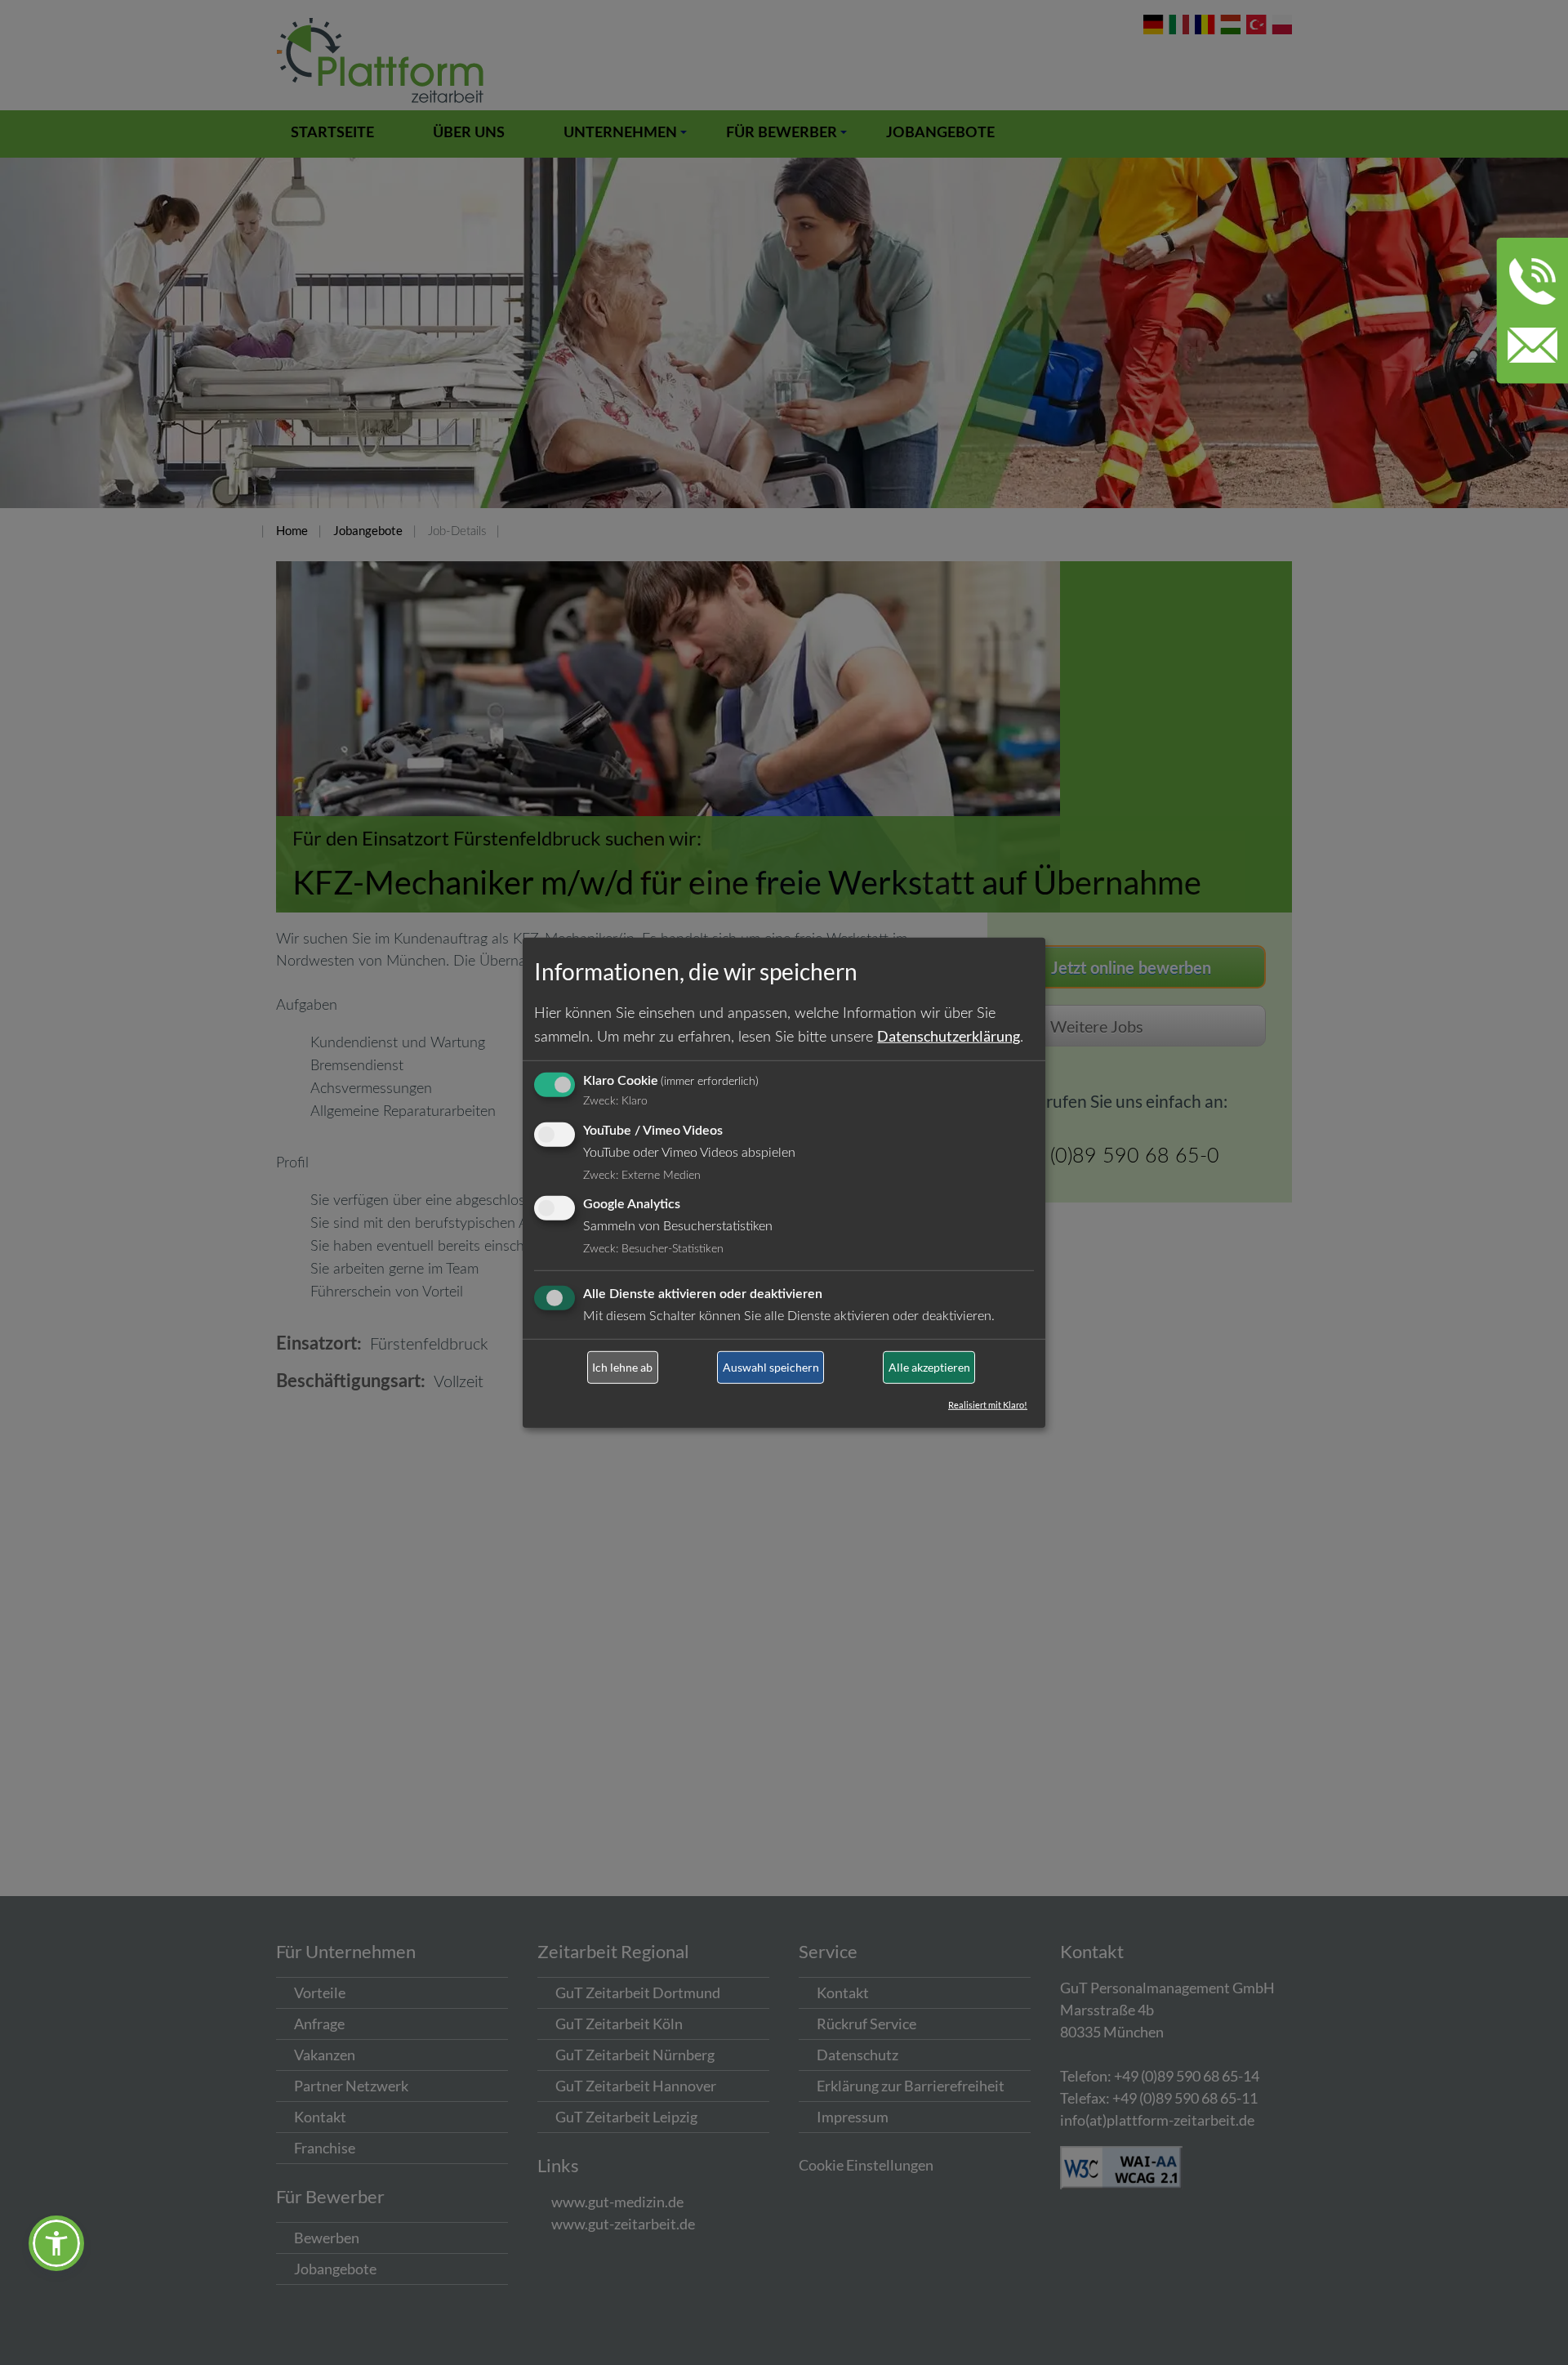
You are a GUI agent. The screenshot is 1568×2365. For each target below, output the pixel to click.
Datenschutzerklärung (949, 1036)
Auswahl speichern (771, 1367)
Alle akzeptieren (929, 1367)
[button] (56, 2243)
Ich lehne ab (622, 1367)
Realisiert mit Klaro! (988, 1405)
